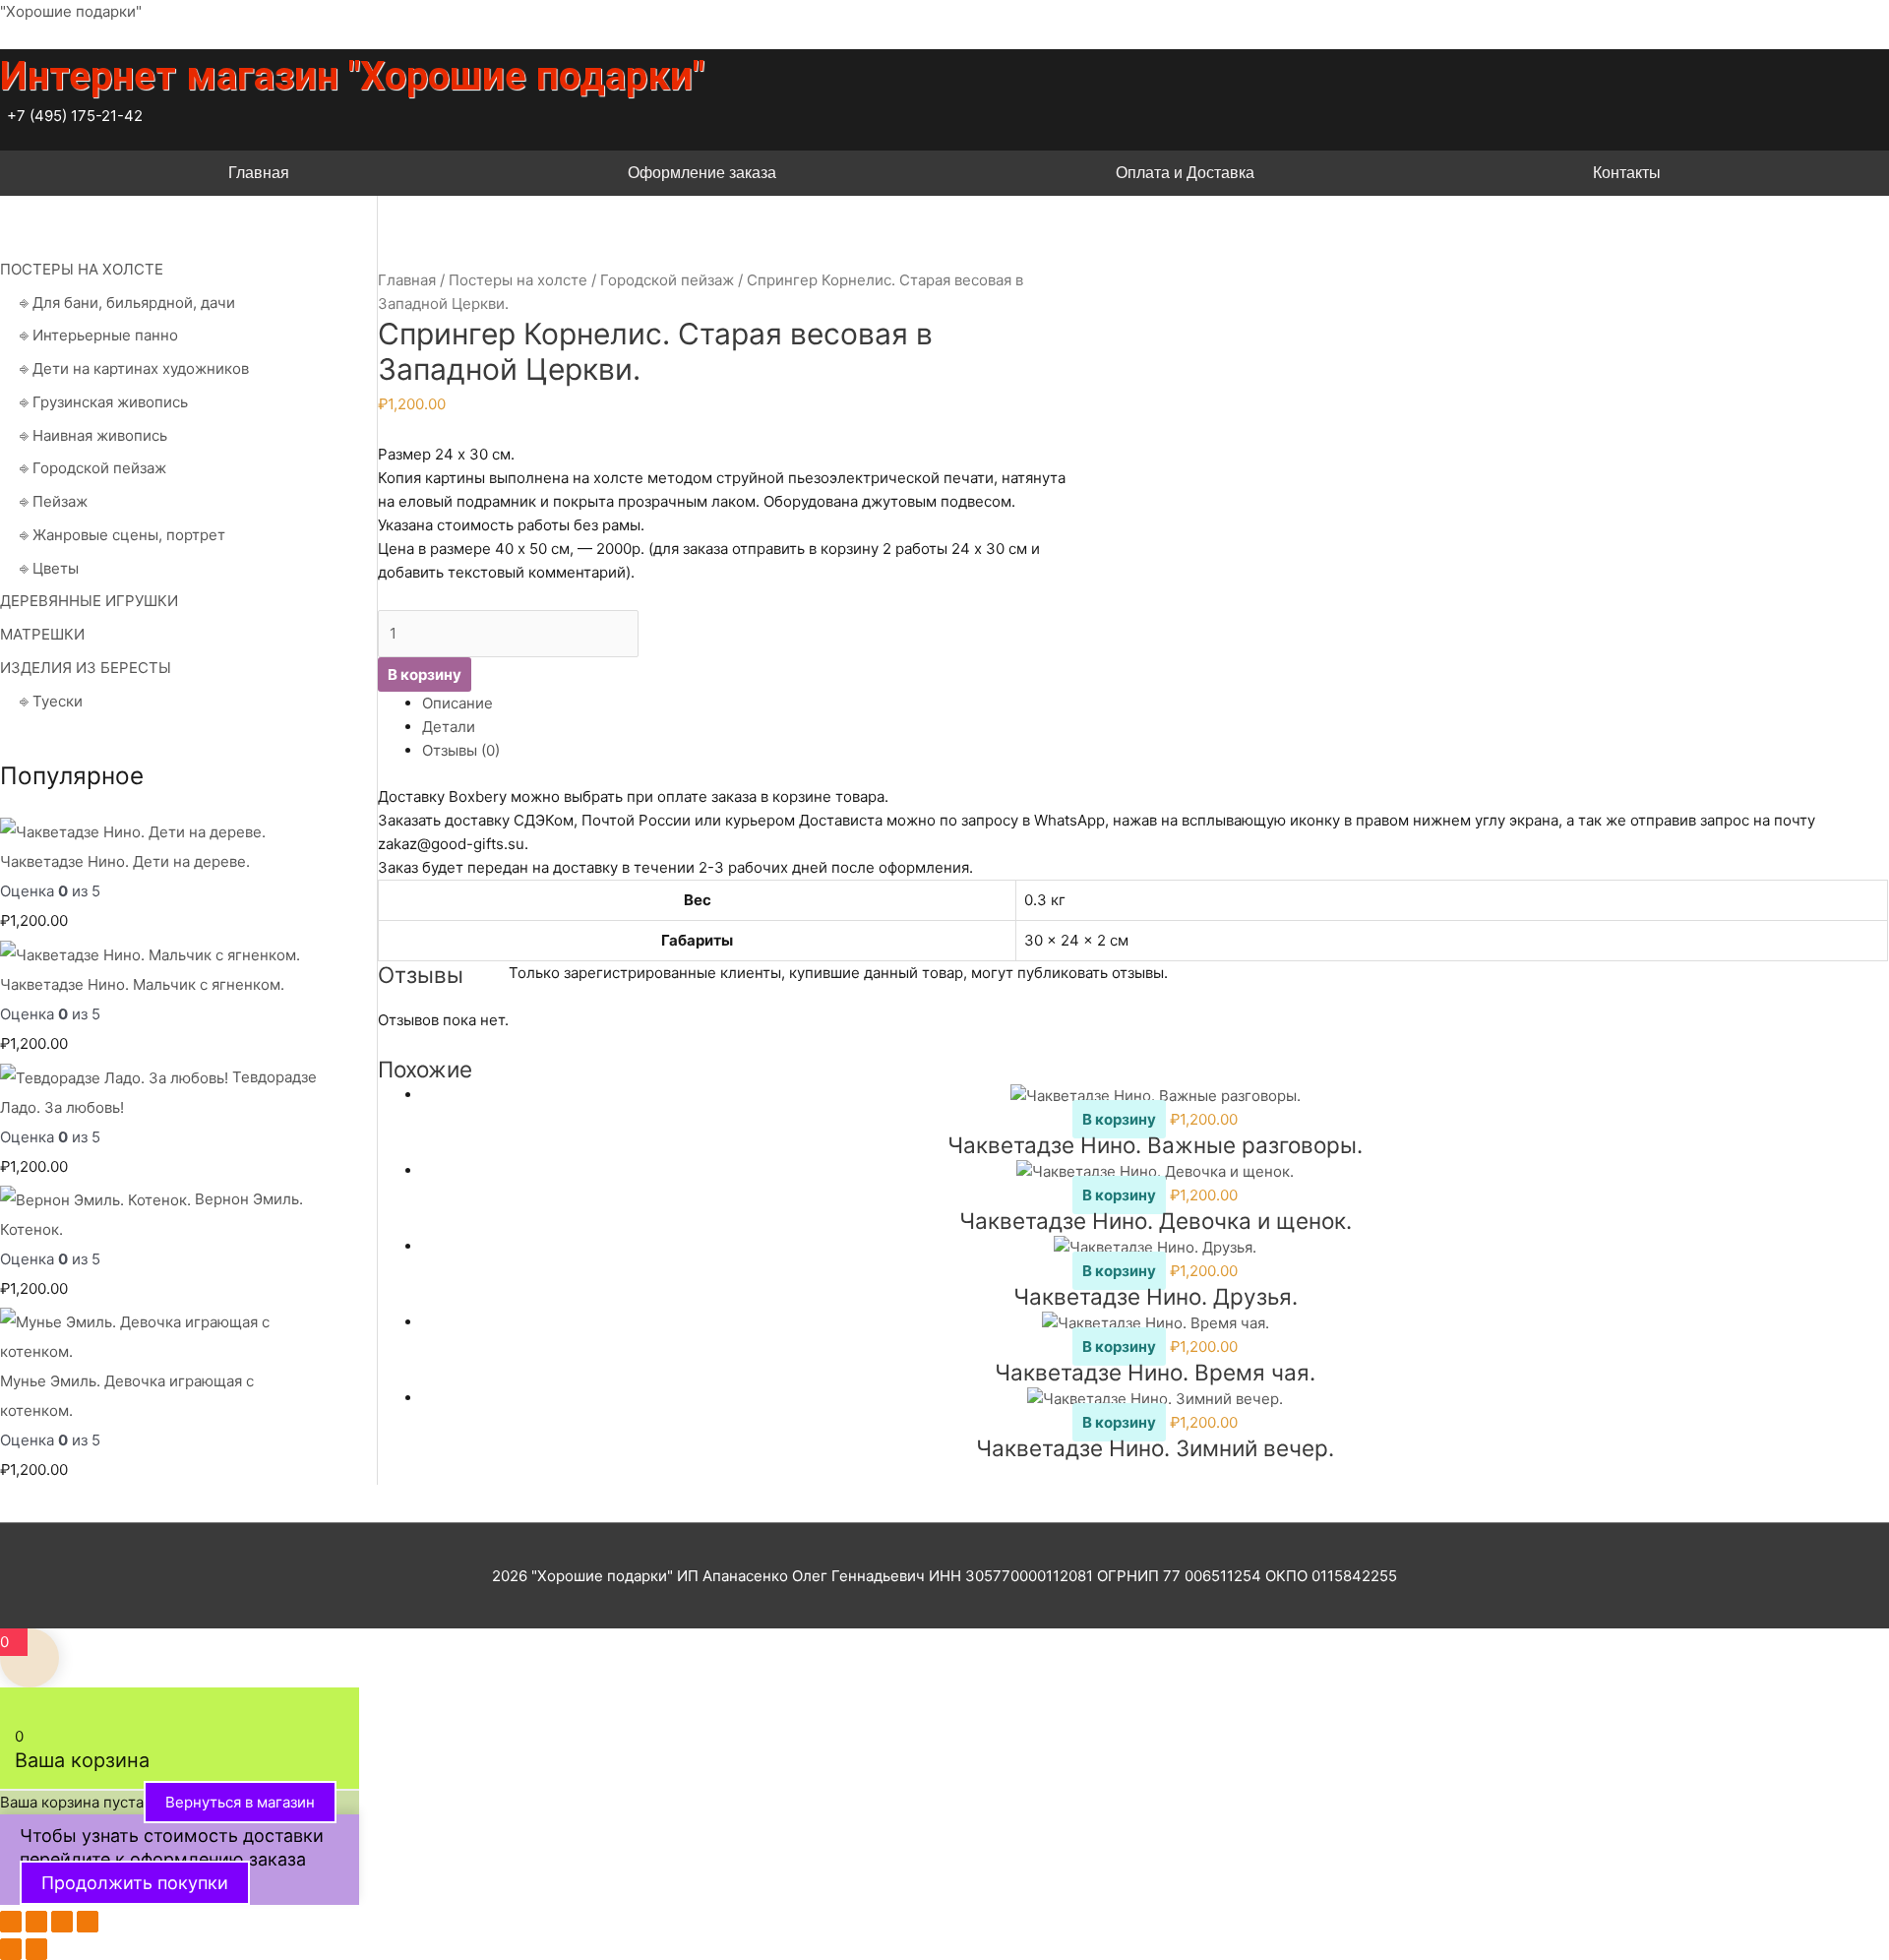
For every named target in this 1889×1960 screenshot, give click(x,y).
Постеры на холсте (518, 280)
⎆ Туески (51, 701)
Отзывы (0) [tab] (461, 750)
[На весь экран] (36, 1922)
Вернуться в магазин (240, 1802)
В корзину (425, 674)
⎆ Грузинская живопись (104, 402)
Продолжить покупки (135, 1883)
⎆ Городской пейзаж (93, 468)
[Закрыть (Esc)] (88, 1922)
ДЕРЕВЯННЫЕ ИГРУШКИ (89, 601)
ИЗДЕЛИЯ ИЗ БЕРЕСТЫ (86, 668)
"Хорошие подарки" (71, 11)
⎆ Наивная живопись (93, 435)
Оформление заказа (702, 173)
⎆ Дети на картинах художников (134, 368)
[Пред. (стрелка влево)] (11, 1949)
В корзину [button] (1119, 1119)
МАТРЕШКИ (42, 634)
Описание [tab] (457, 703)
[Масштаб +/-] (11, 1922)
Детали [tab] (449, 727)
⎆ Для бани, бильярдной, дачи (127, 303)
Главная (259, 173)
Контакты (1627, 173)
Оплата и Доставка (1185, 173)
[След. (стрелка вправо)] (36, 1949)
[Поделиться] (62, 1922)
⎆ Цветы (49, 568)
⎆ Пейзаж (54, 501)
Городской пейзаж (667, 280)
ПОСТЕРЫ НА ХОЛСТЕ (82, 269)
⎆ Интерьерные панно (99, 335)
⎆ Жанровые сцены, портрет (122, 535)
